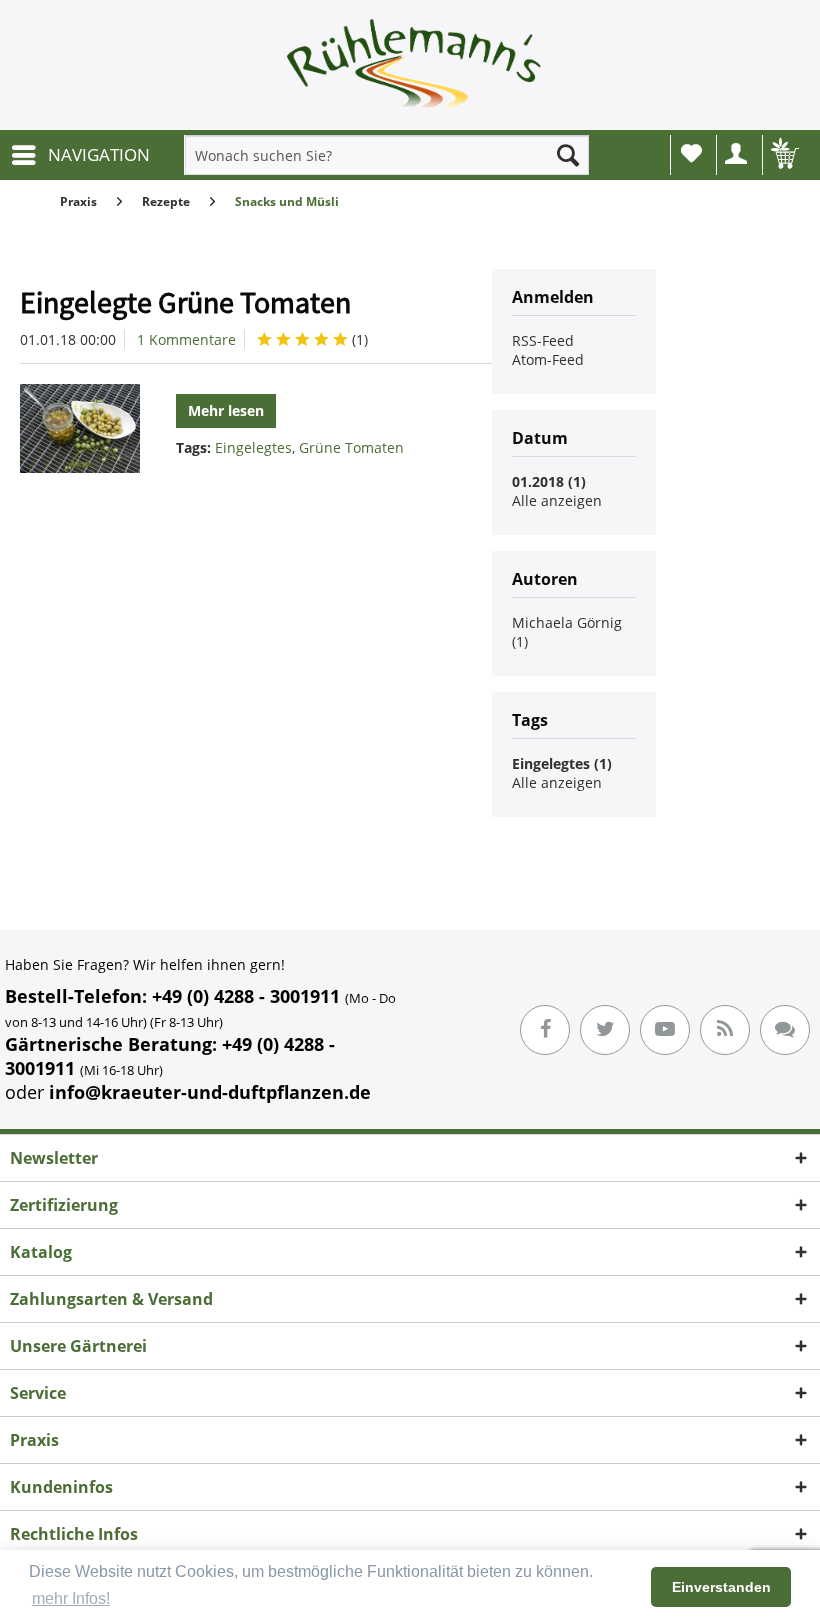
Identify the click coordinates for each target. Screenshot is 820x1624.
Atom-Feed (548, 359)
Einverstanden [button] (721, 1587)
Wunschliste (691, 155)
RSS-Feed (543, 340)
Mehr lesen (226, 410)
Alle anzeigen (557, 500)
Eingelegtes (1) (562, 763)
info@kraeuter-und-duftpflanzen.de (210, 1092)
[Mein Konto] (737, 155)
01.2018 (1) (549, 481)
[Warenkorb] (783, 155)
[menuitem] (80, 155)
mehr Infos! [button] (71, 1598)
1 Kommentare (186, 339)
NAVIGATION (99, 154)
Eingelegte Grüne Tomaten (185, 302)
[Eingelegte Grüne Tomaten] (80, 428)
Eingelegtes (253, 447)
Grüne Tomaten (351, 447)
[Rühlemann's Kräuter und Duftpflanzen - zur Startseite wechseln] (415, 70)
